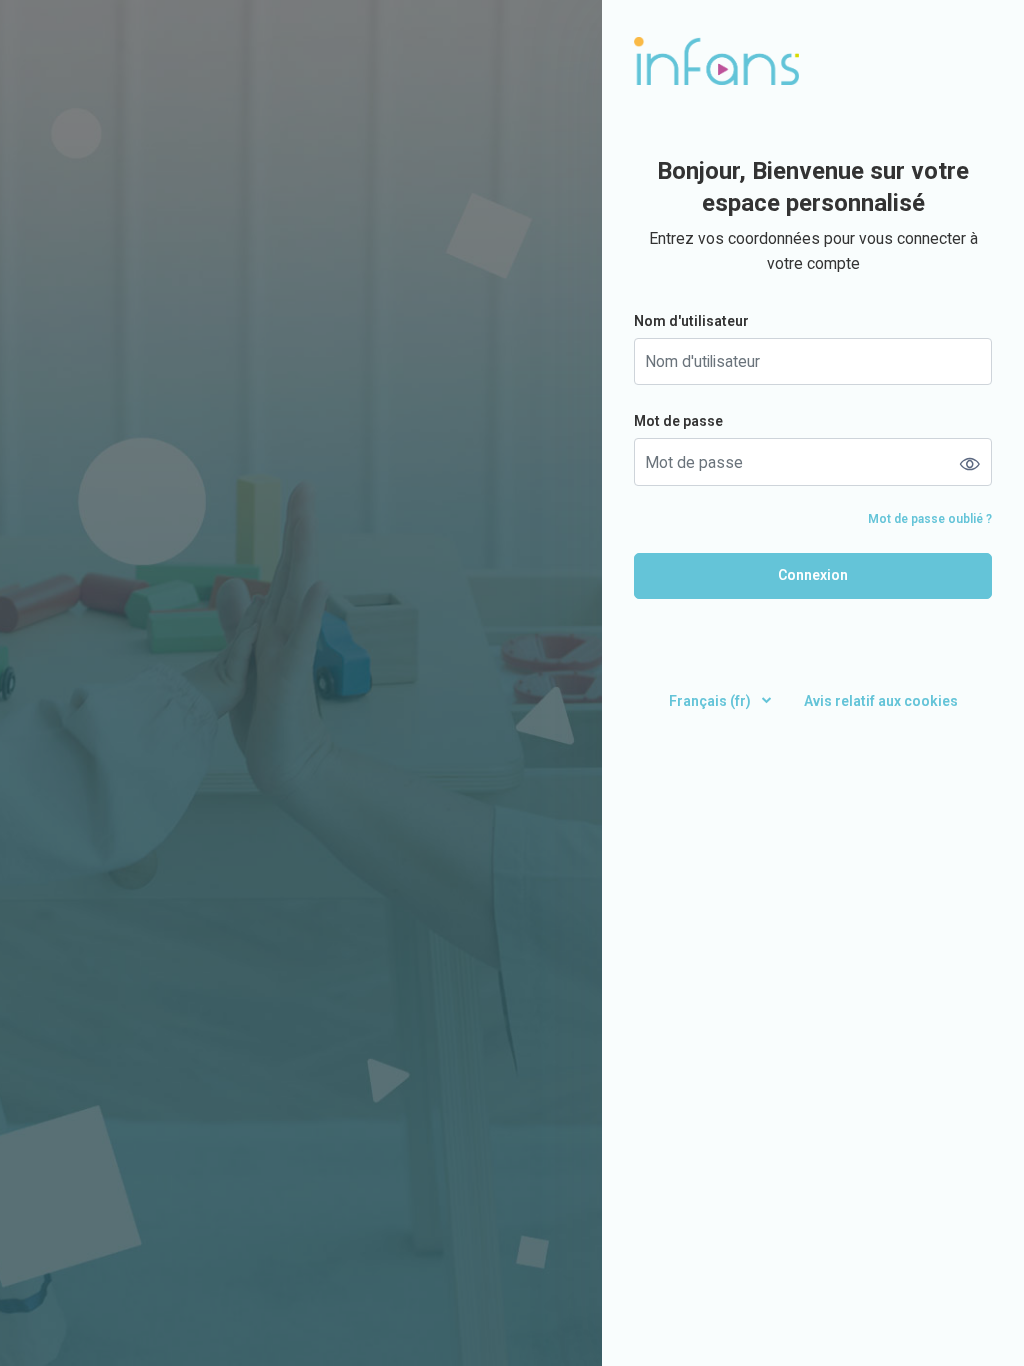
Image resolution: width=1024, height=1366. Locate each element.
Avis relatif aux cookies (881, 701)
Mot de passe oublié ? (930, 519)
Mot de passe (678, 421)
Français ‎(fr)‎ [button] (711, 701)
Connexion (813, 575)
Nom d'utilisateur (691, 321)
